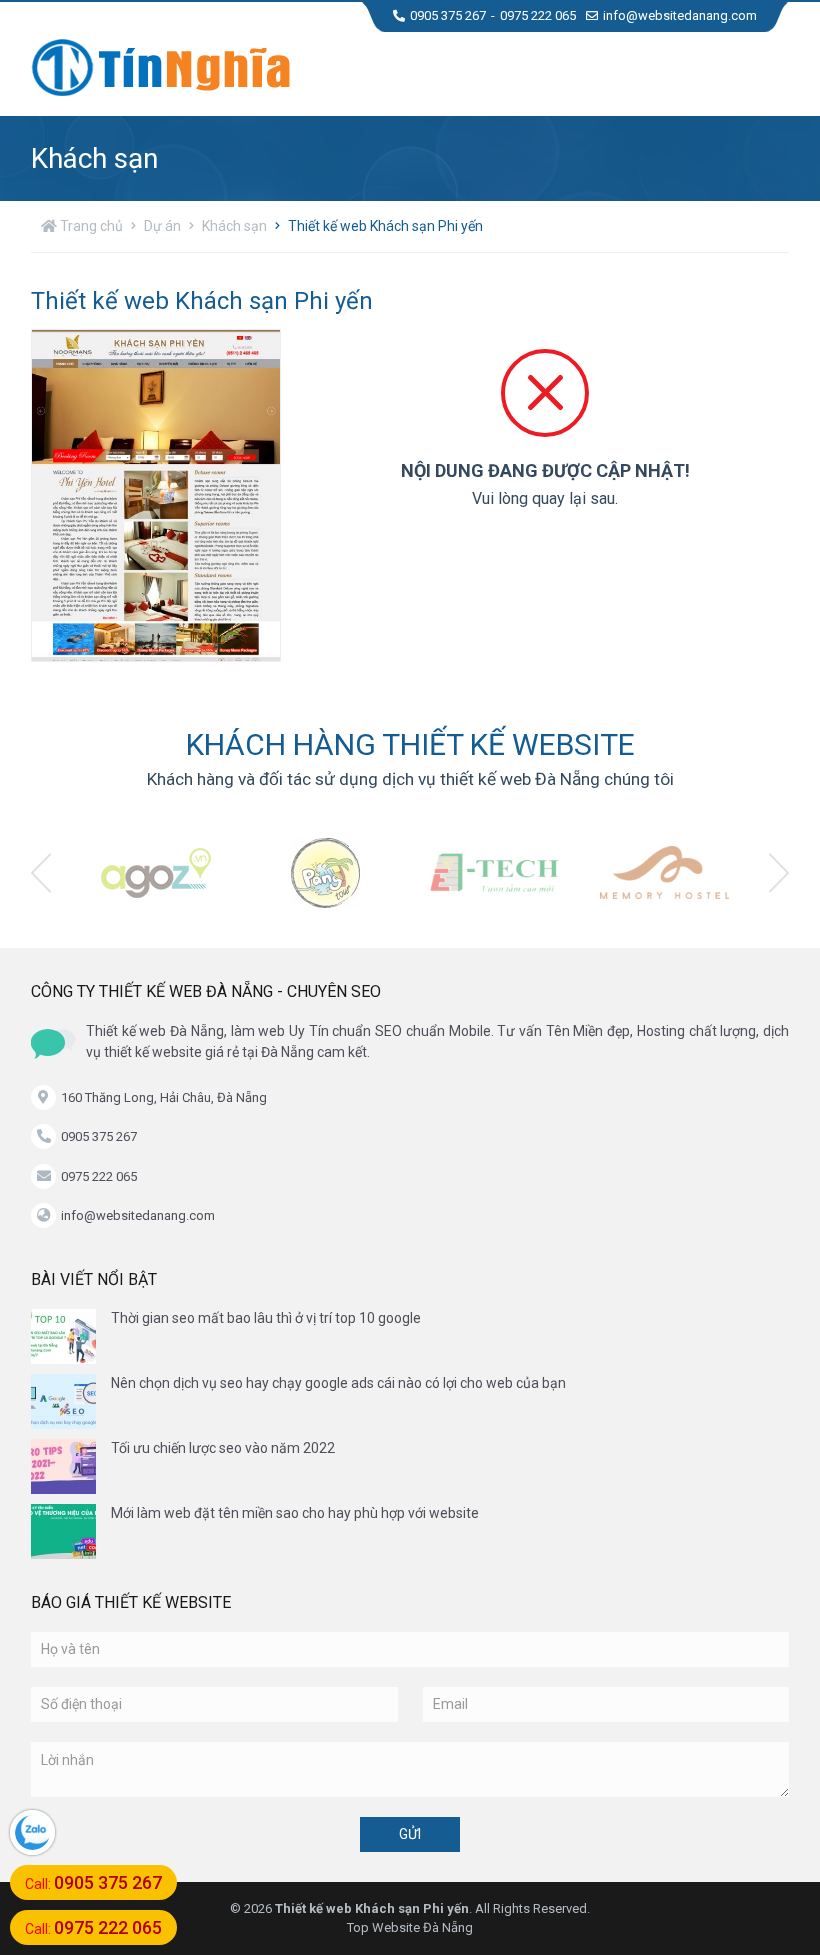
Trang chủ (90, 226)
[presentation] (41, 873)
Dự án (162, 226)
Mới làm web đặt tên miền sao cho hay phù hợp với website (295, 1513)
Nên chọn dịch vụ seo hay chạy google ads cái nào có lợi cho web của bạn (338, 1383)
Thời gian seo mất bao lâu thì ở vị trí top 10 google (266, 1318)
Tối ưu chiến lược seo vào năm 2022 (223, 1448)
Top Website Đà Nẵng (410, 1927)
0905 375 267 (448, 15)
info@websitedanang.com (680, 15)
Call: (93, 1882)
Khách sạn (234, 226)
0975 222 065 (538, 15)
